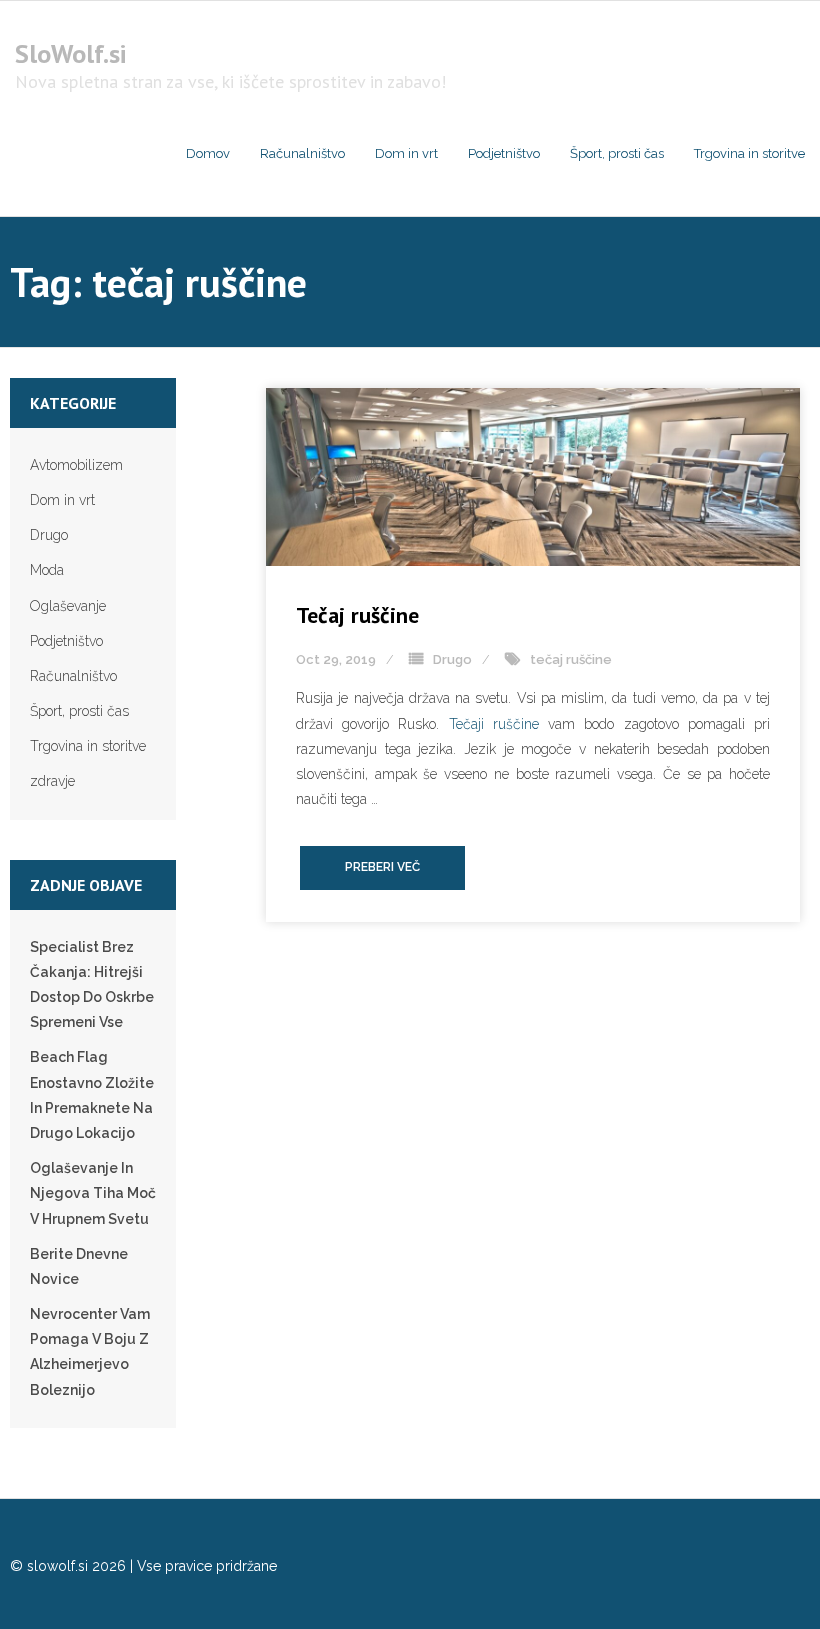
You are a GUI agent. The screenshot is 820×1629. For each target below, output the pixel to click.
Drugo (452, 659)
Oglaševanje (68, 606)
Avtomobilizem (76, 465)
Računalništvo (73, 676)
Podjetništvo (66, 641)
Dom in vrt (62, 500)
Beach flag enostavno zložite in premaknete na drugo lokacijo (92, 1095)
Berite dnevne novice (79, 1266)
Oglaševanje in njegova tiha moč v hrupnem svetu (93, 1193)
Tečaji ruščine (494, 724)
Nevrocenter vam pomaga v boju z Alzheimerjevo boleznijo (90, 1352)
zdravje (52, 781)
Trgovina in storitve (88, 746)
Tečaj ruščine (357, 615)
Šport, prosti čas (79, 711)
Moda (47, 570)
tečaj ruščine (571, 659)
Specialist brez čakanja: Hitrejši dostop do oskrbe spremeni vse (92, 985)
